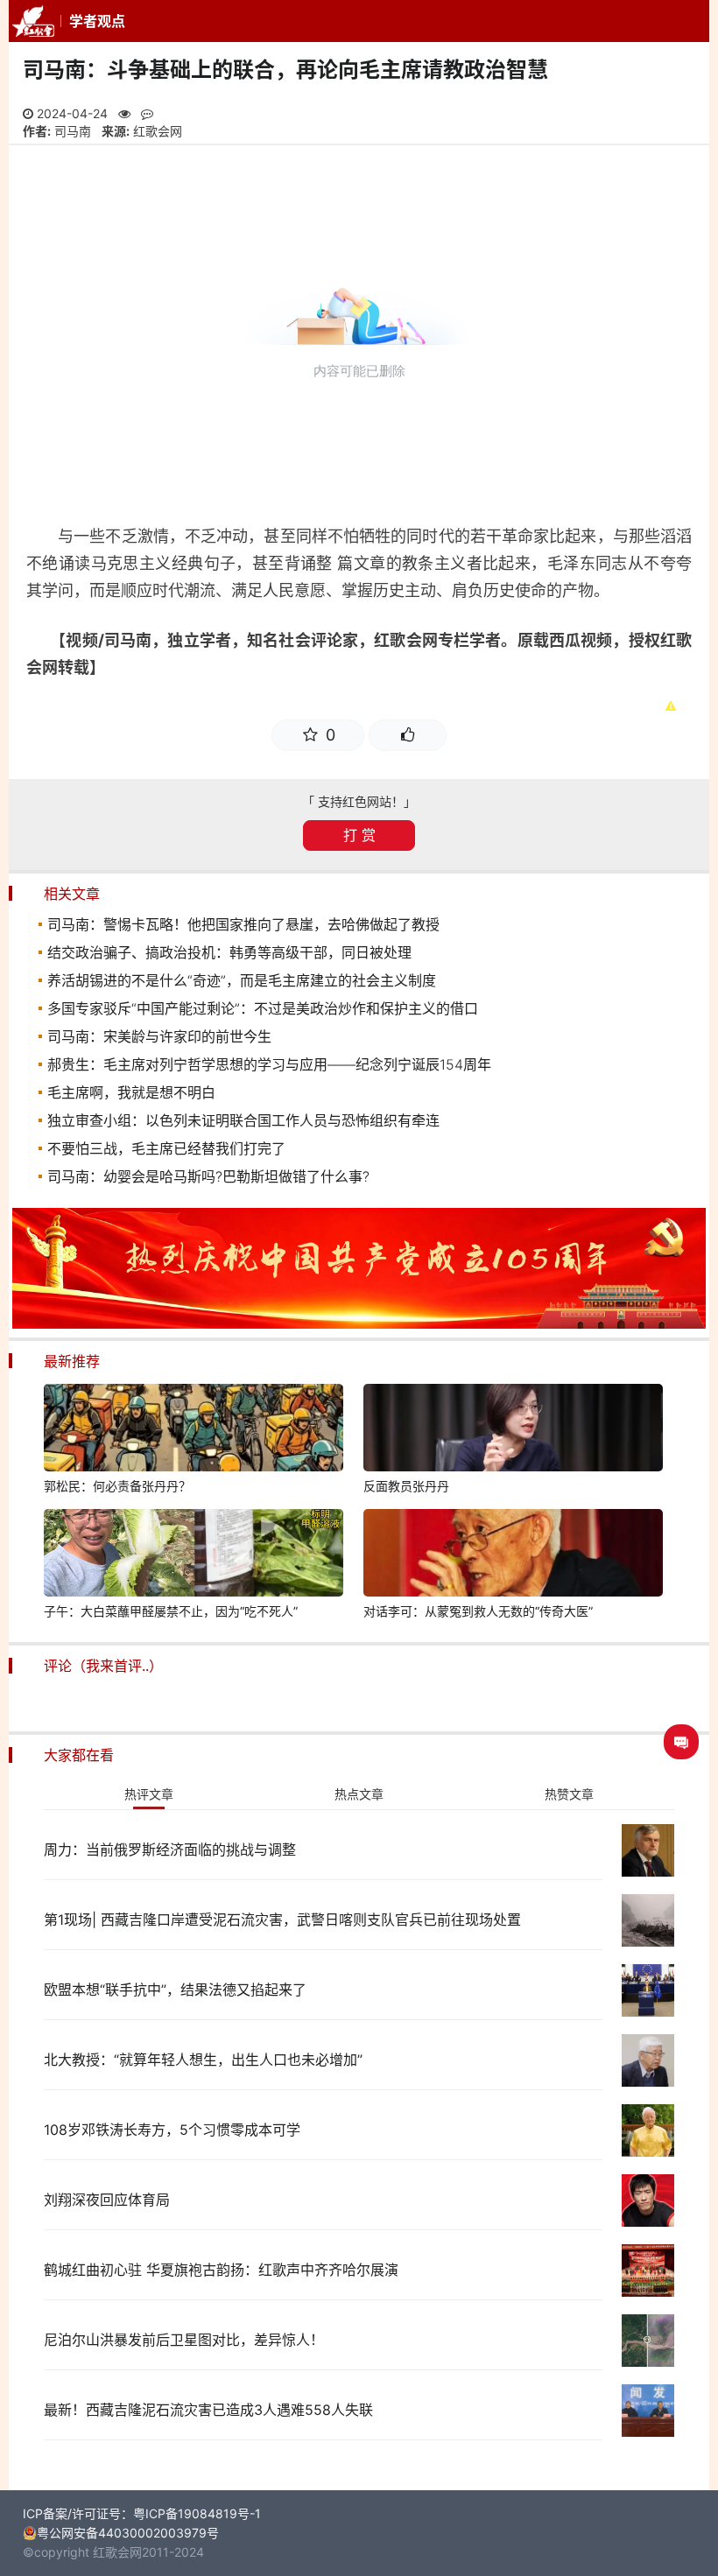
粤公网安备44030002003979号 (128, 2533)
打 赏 (359, 835)
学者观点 (97, 21)
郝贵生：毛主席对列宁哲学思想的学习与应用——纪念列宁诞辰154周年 (269, 1064)
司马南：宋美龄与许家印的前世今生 (159, 1036)
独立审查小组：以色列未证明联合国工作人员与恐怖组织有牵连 (243, 1120)
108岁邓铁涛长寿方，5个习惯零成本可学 (172, 2130)
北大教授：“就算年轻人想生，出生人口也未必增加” (203, 2060)
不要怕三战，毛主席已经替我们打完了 (166, 1148)
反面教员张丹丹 (406, 1486)
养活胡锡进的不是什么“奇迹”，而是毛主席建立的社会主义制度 (242, 980)
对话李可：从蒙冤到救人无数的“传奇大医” (478, 1611)
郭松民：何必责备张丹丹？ (117, 1486)
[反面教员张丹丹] (513, 1430)
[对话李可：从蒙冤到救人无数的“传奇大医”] (513, 1555)
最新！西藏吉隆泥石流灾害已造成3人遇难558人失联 (208, 2410)
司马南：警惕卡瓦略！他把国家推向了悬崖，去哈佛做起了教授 (243, 924)
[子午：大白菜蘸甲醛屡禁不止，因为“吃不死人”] (194, 1555)
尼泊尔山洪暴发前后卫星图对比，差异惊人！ (184, 2340)
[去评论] (681, 1742)
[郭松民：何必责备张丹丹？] (194, 1430)
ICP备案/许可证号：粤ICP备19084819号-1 (142, 2513)
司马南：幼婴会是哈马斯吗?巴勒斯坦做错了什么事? (208, 1176)
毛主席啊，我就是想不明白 (131, 1092)
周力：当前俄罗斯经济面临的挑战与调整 (170, 1850)
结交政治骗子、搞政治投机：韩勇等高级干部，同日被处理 (229, 952)
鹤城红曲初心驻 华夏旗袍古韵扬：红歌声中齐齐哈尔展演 (221, 2270)
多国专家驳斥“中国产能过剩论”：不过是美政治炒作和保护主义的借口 (263, 1008)
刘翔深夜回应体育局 (107, 2200)
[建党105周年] (359, 1324)
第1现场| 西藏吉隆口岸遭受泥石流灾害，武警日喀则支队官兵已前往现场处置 (282, 1920)
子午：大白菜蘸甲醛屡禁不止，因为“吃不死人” (171, 1611)
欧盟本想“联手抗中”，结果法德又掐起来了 (175, 1990)
